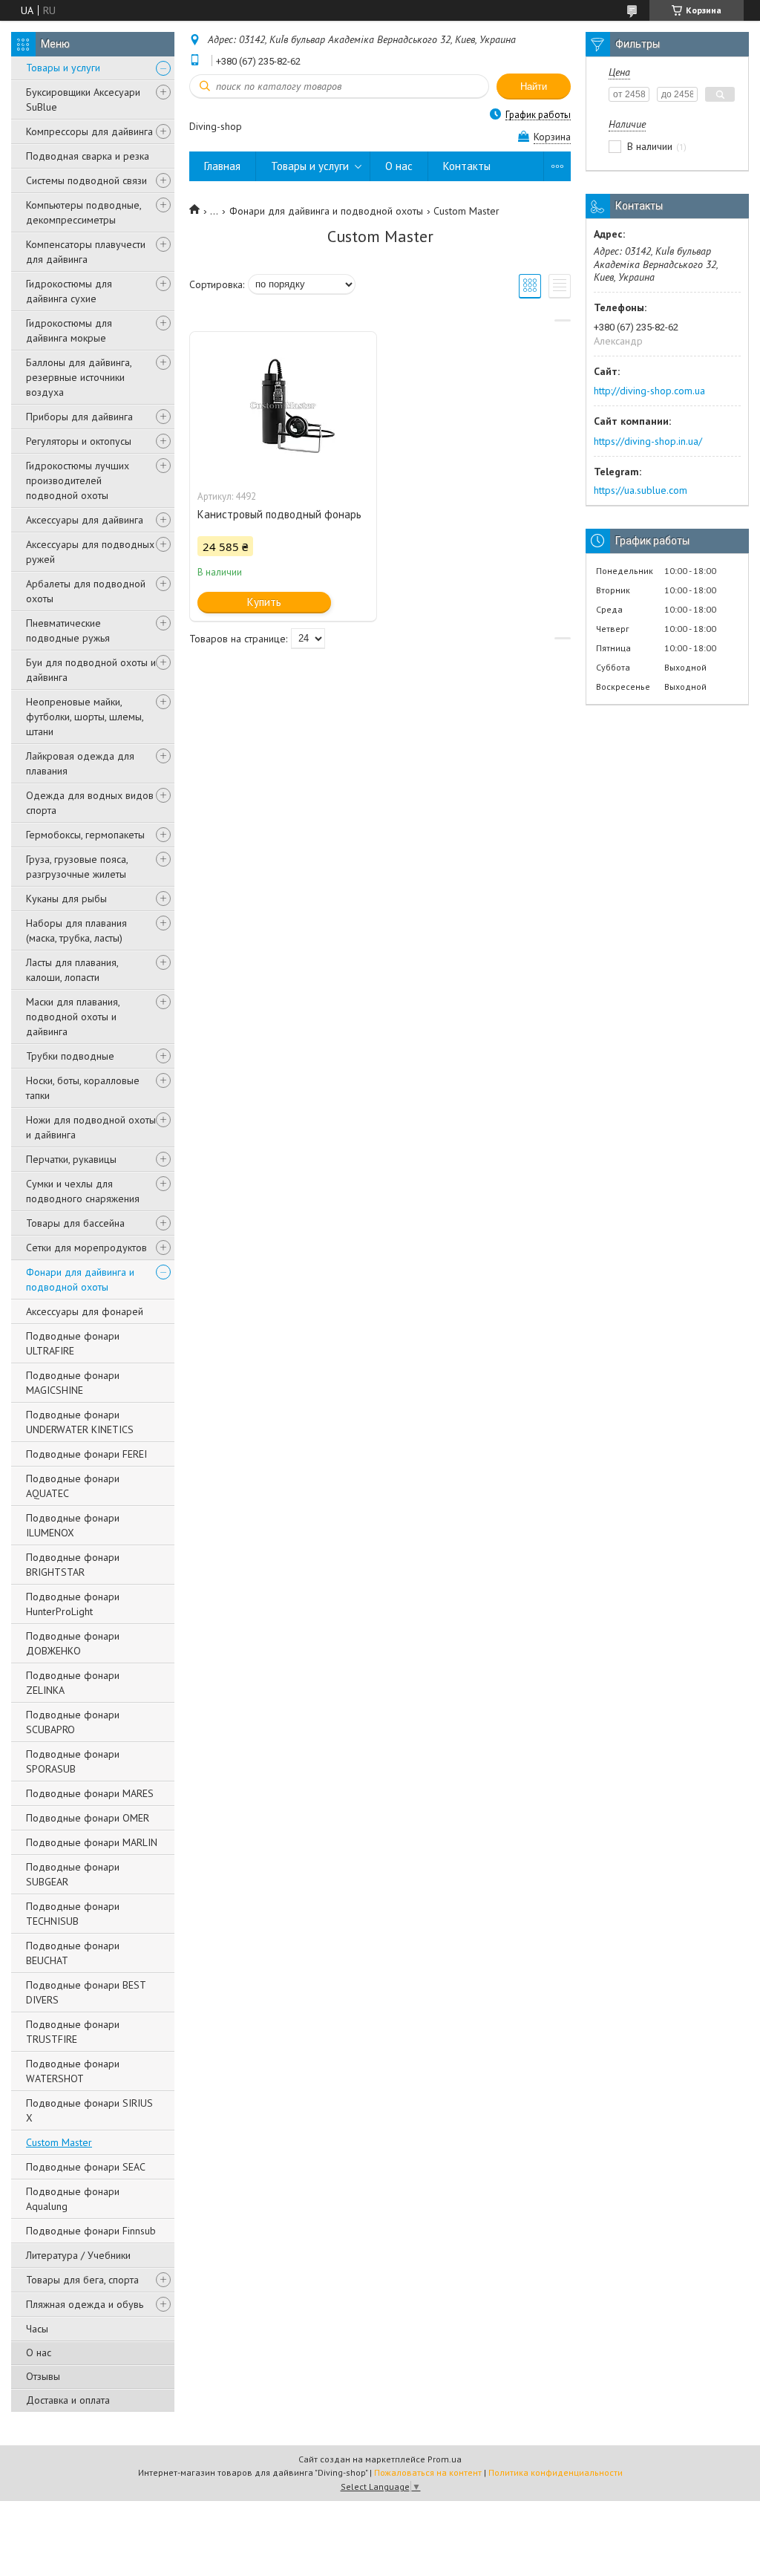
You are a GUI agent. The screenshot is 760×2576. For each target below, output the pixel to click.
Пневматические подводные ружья (68, 630)
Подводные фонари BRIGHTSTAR (73, 1565)
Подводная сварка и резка (88, 156)
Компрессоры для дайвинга (89, 131)
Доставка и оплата (68, 2400)
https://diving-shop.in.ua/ (648, 441)
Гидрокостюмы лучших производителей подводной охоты (78, 480)
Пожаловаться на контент (428, 2472)
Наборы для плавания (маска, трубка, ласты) (76, 930)
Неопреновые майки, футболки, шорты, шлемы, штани (85, 717)
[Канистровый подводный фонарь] (283, 406)
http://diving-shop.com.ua (649, 391)
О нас (39, 2352)
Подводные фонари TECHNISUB (73, 1914)
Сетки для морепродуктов (86, 1248)
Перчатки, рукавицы (71, 1159)
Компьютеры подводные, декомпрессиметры (83, 212)
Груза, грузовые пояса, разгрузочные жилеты (77, 867)
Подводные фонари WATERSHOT (73, 2071)
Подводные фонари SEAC (86, 2167)
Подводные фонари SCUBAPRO (73, 1722)
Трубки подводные (70, 1056)
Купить (264, 602)
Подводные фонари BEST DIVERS (86, 1992)
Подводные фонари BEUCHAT (73, 1953)
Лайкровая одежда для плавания (80, 763)
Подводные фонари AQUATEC (73, 1486)
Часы (37, 2329)
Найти (534, 87)
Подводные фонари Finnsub (91, 2231)
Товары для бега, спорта (82, 2280)
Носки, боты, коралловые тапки (83, 1088)
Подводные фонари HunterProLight (73, 1604)
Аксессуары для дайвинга (85, 520)
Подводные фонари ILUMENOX (73, 1525)
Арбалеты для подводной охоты (86, 591)
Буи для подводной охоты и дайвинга (91, 670)
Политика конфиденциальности (556, 2472)
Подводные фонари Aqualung (73, 2199)
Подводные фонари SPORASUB (73, 1761)
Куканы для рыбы (66, 899)
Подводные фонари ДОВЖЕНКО (73, 1643)
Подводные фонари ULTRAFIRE (73, 1343)
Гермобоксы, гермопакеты (85, 835)
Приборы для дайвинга (79, 417)
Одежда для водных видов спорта (90, 803)
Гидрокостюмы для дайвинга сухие (69, 291)
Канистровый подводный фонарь (279, 514)
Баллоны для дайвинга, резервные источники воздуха (79, 377)
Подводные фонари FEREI (86, 1454)
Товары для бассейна (75, 1223)
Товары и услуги (63, 68)
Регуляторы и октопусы (79, 441)
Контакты (467, 166)
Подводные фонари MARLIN (92, 1842)
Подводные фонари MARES (90, 1793)
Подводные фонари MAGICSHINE (73, 1383)
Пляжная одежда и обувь (85, 2304)
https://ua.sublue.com (641, 490)
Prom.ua (445, 2459)
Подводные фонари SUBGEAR (73, 1874)
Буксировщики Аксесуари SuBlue (83, 100)
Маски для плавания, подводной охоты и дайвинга (73, 1017)
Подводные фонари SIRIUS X (89, 2110)
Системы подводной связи (86, 180)
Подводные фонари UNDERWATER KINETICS (80, 1422)
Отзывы (43, 2376)
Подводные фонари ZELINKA (73, 1683)
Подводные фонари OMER (88, 1818)
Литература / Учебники (78, 2255)
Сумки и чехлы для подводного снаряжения (83, 1191)
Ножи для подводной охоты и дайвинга (91, 1127)
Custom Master (59, 2142)
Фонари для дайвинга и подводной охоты (80, 1279)
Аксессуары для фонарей (85, 1311)
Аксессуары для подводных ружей (90, 552)
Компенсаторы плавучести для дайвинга (86, 252)
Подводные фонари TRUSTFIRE (73, 2032)
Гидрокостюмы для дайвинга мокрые (69, 330)
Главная (222, 166)
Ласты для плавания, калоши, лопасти (72, 970)
